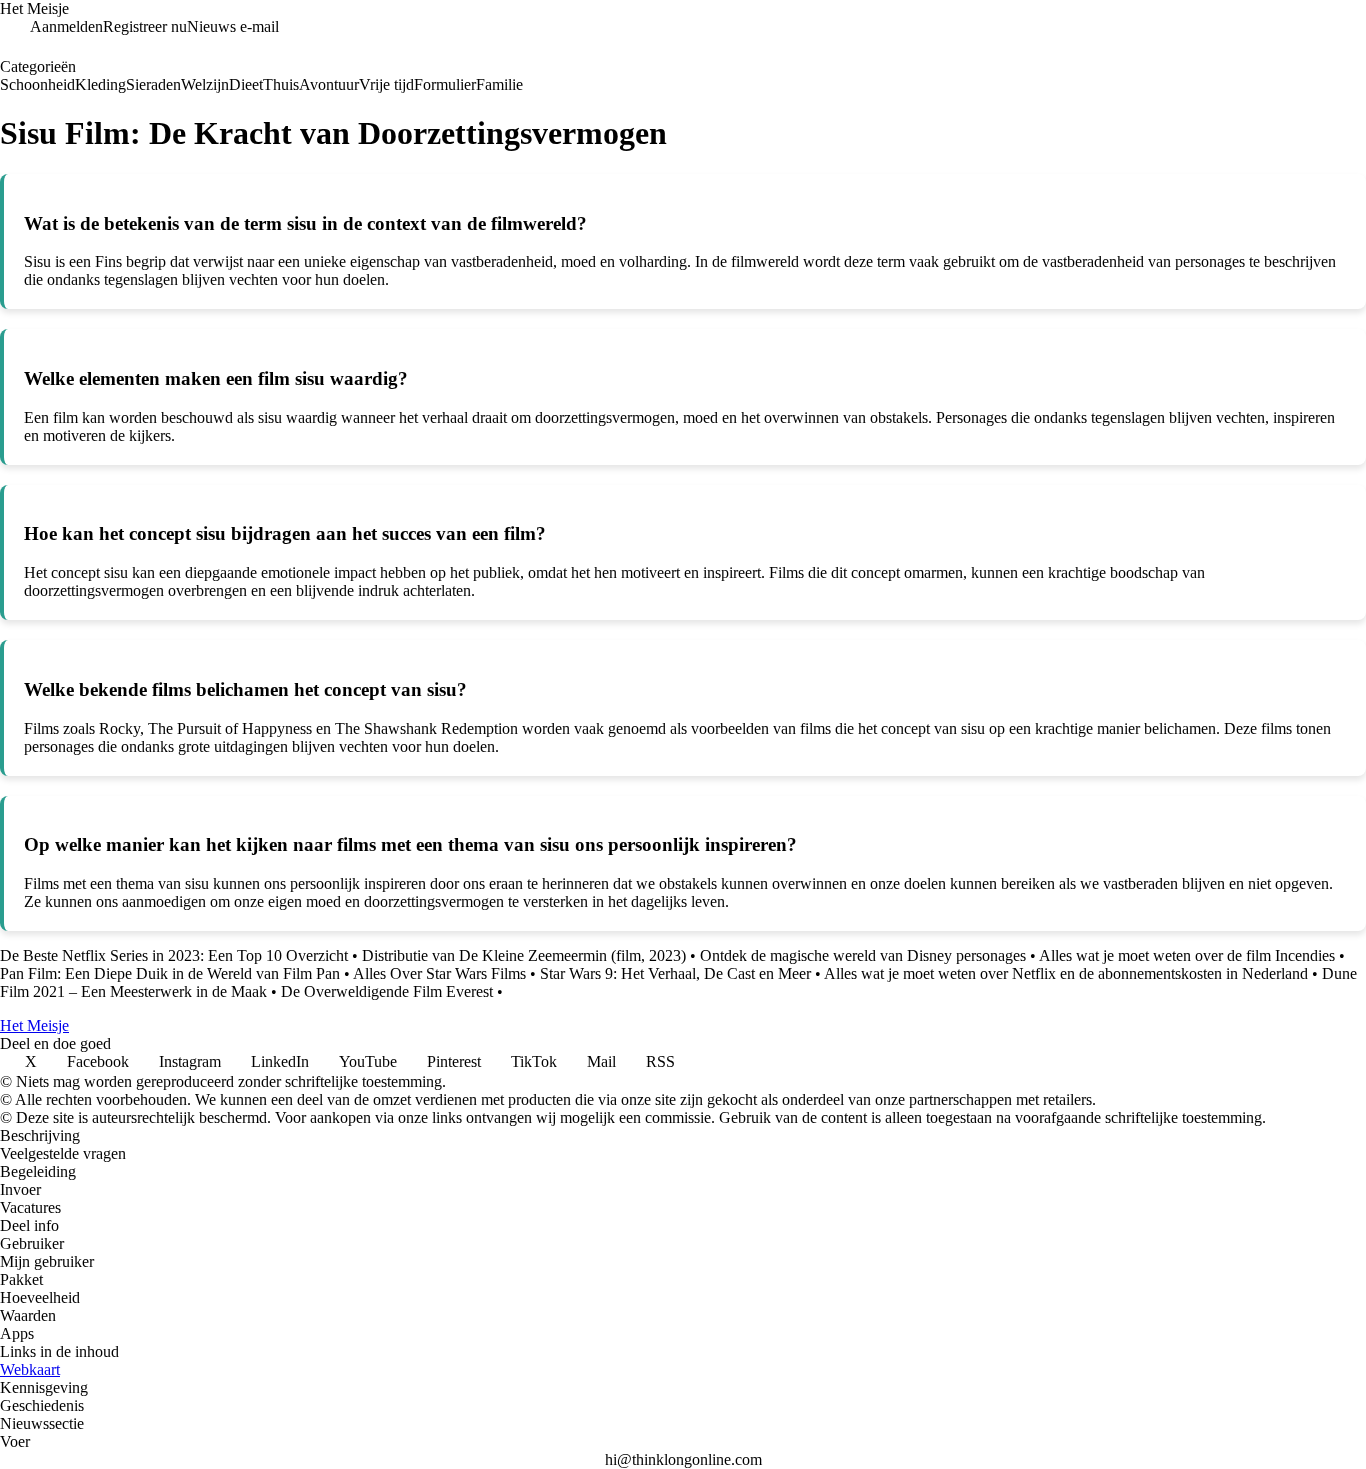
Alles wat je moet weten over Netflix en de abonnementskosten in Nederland (1066, 973)
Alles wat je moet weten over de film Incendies (1187, 955)
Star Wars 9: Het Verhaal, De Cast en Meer (675, 973)
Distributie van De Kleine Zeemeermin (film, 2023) (524, 955)
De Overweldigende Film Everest (387, 991)
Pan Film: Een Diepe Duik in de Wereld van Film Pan (170, 973)
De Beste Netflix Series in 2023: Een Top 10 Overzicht (174, 955)
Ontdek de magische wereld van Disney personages (863, 955)
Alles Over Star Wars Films (439, 973)
